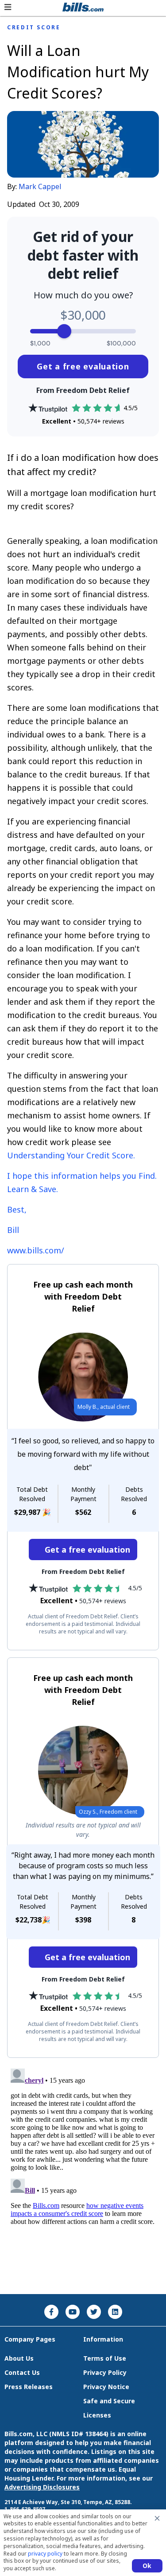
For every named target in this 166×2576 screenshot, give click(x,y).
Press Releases (29, 2387)
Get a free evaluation (83, 366)
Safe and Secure (109, 2401)
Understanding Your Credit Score (70, 1155)
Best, (17, 1209)
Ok (147, 2566)
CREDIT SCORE (34, 28)
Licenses (97, 2415)
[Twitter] (94, 2312)
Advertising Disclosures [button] (42, 2487)
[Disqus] (83, 2176)
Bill (13, 1230)
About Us (19, 2358)
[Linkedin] (115, 2312)
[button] (8, 7)
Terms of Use (105, 2358)
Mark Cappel (40, 186)
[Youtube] (73, 2312)
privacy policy (45, 2554)
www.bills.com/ (36, 1250)
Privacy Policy (105, 2372)
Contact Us (22, 2372)
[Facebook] (51, 2312)
